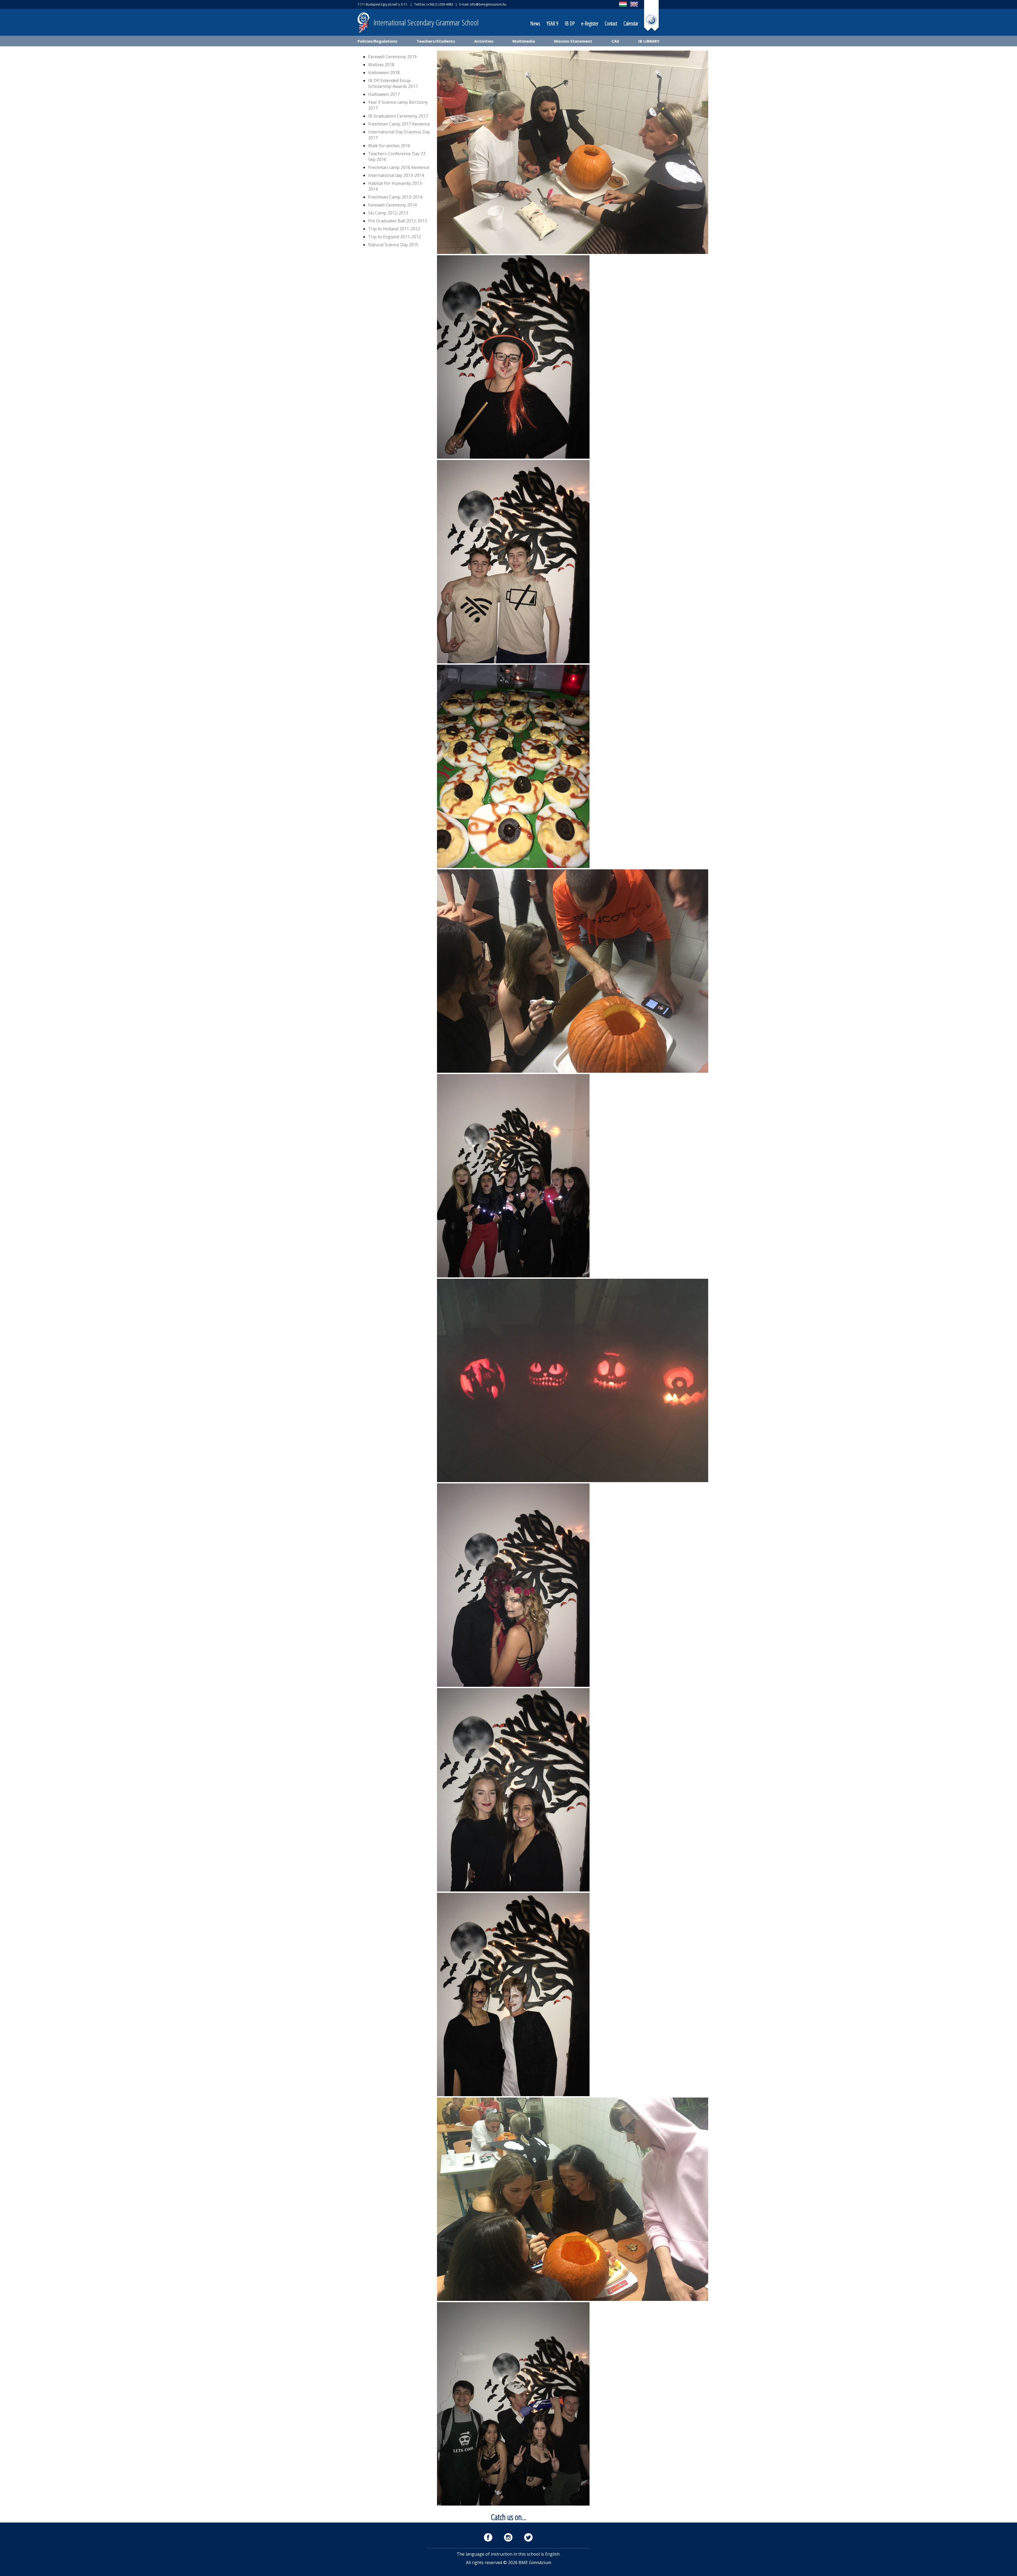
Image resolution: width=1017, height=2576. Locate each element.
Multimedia (524, 41)
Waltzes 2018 (381, 65)
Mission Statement (573, 41)
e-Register (590, 23)
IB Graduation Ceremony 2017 (398, 116)
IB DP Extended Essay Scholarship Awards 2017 (393, 83)
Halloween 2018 (384, 73)
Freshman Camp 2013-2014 (395, 197)
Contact (611, 23)
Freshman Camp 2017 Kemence (399, 124)
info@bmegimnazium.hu (488, 4)
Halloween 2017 (384, 94)
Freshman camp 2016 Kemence (399, 167)
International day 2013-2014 (396, 175)
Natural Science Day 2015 (393, 245)
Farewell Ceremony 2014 (392, 205)
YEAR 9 (552, 23)
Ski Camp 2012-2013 (388, 213)
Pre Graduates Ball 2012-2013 (398, 221)
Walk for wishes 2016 (389, 146)
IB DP (570, 23)
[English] (634, 7)
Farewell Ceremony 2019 (392, 57)
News (535, 23)
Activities (484, 41)
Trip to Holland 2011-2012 (394, 229)
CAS (615, 41)
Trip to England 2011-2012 (394, 237)
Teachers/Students (436, 41)
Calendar (631, 23)
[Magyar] (623, 7)
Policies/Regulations (378, 41)
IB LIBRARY (649, 41)
